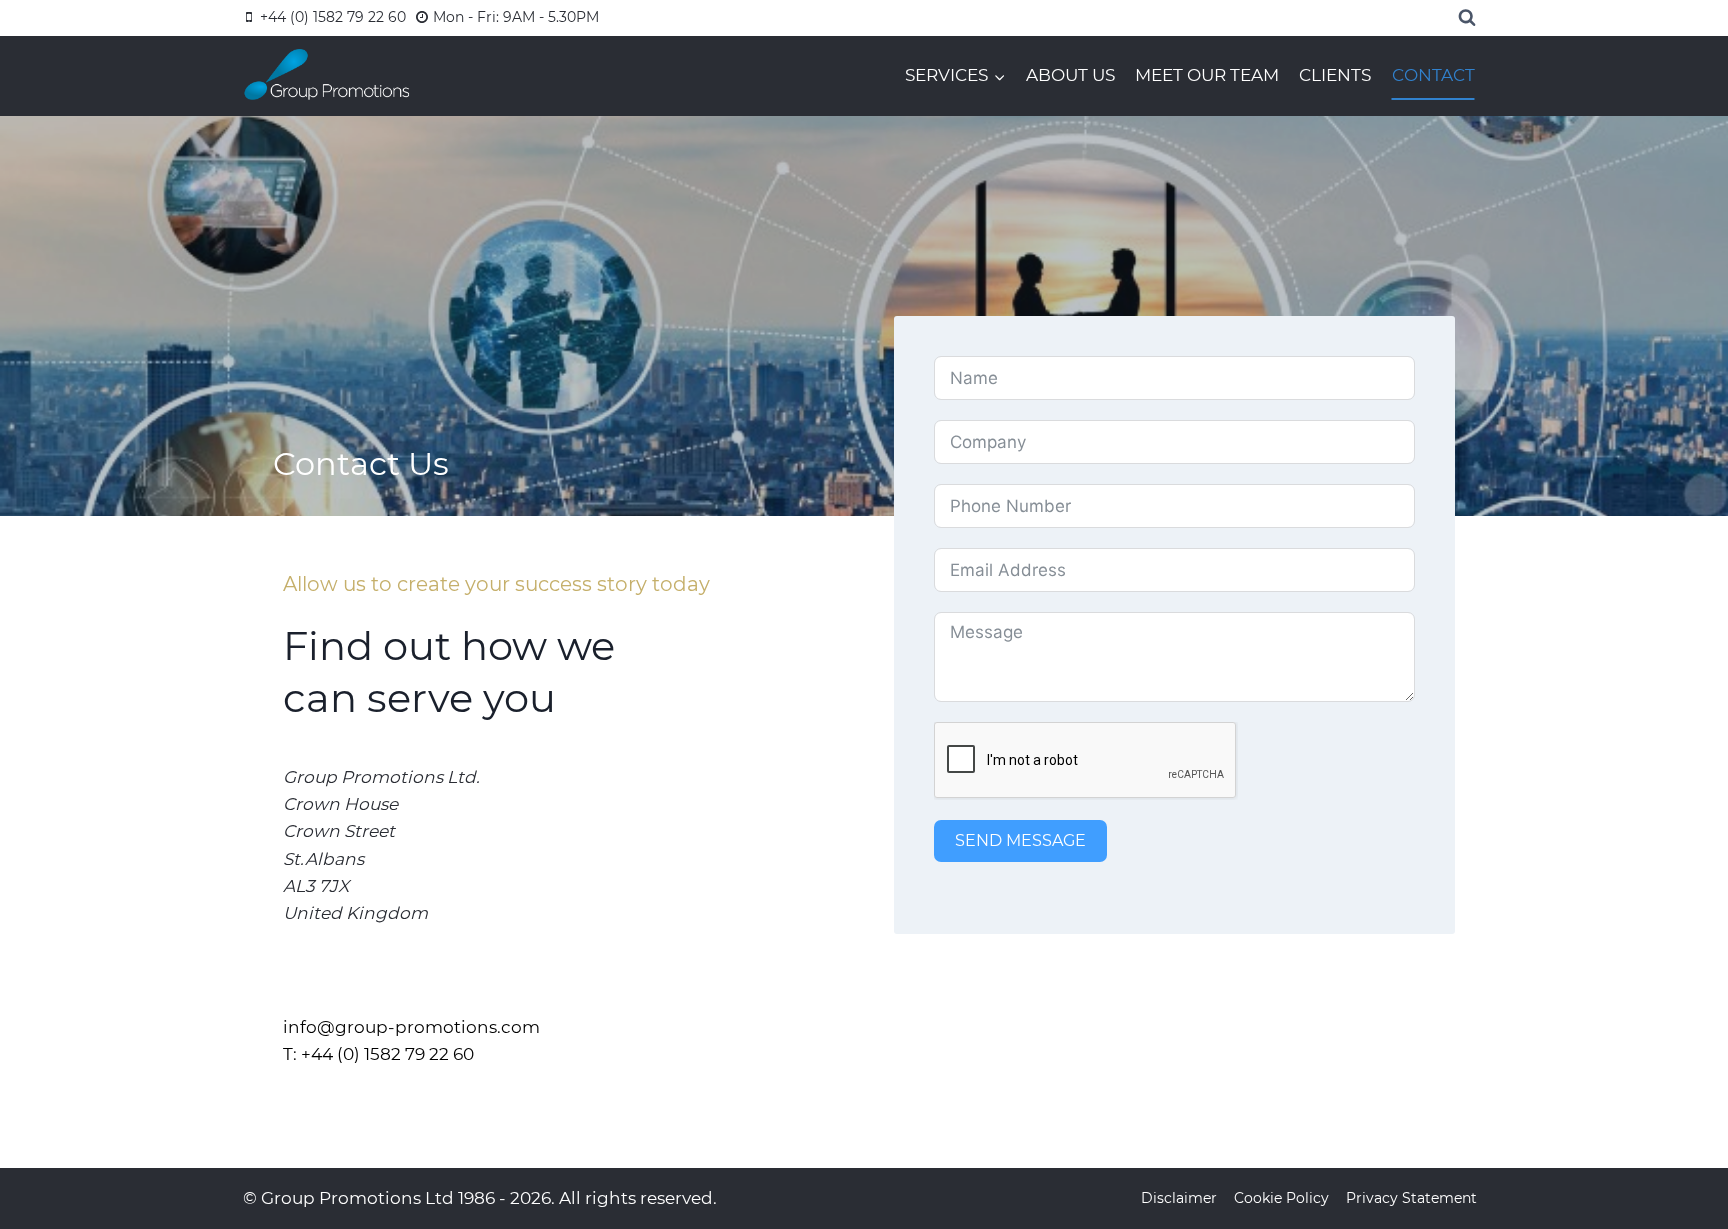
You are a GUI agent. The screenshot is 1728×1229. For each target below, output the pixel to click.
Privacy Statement (1411, 1198)
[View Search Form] (1467, 18)
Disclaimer (1179, 1198)
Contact (1433, 75)
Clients (1335, 75)
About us (1070, 75)
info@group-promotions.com (411, 1027)
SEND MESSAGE (1020, 840)
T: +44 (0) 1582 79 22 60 (378, 1054)
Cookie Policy (1281, 1198)
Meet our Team (1207, 75)
